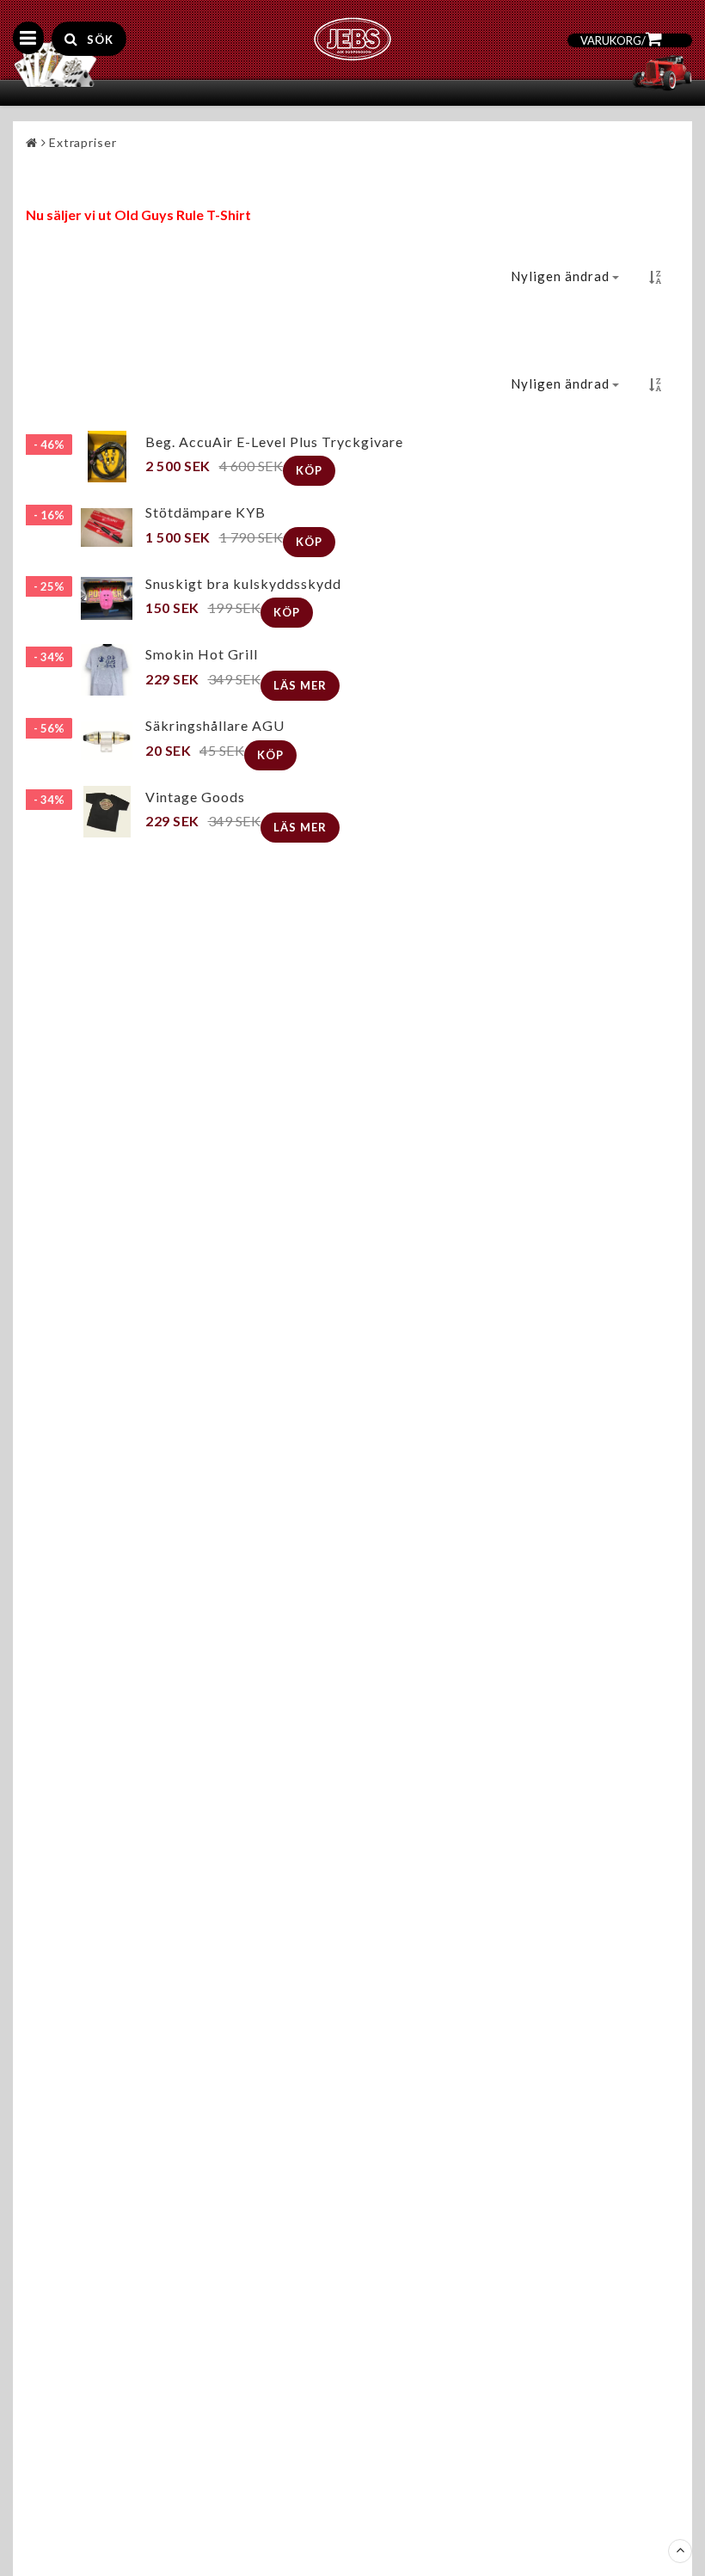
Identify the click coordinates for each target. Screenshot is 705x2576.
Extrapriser (83, 142)
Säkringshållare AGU (215, 725)
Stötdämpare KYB (205, 512)
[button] (677, 75)
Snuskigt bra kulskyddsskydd (243, 583)
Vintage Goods (195, 797)
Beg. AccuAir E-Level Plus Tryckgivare (274, 442)
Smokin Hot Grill (202, 654)
